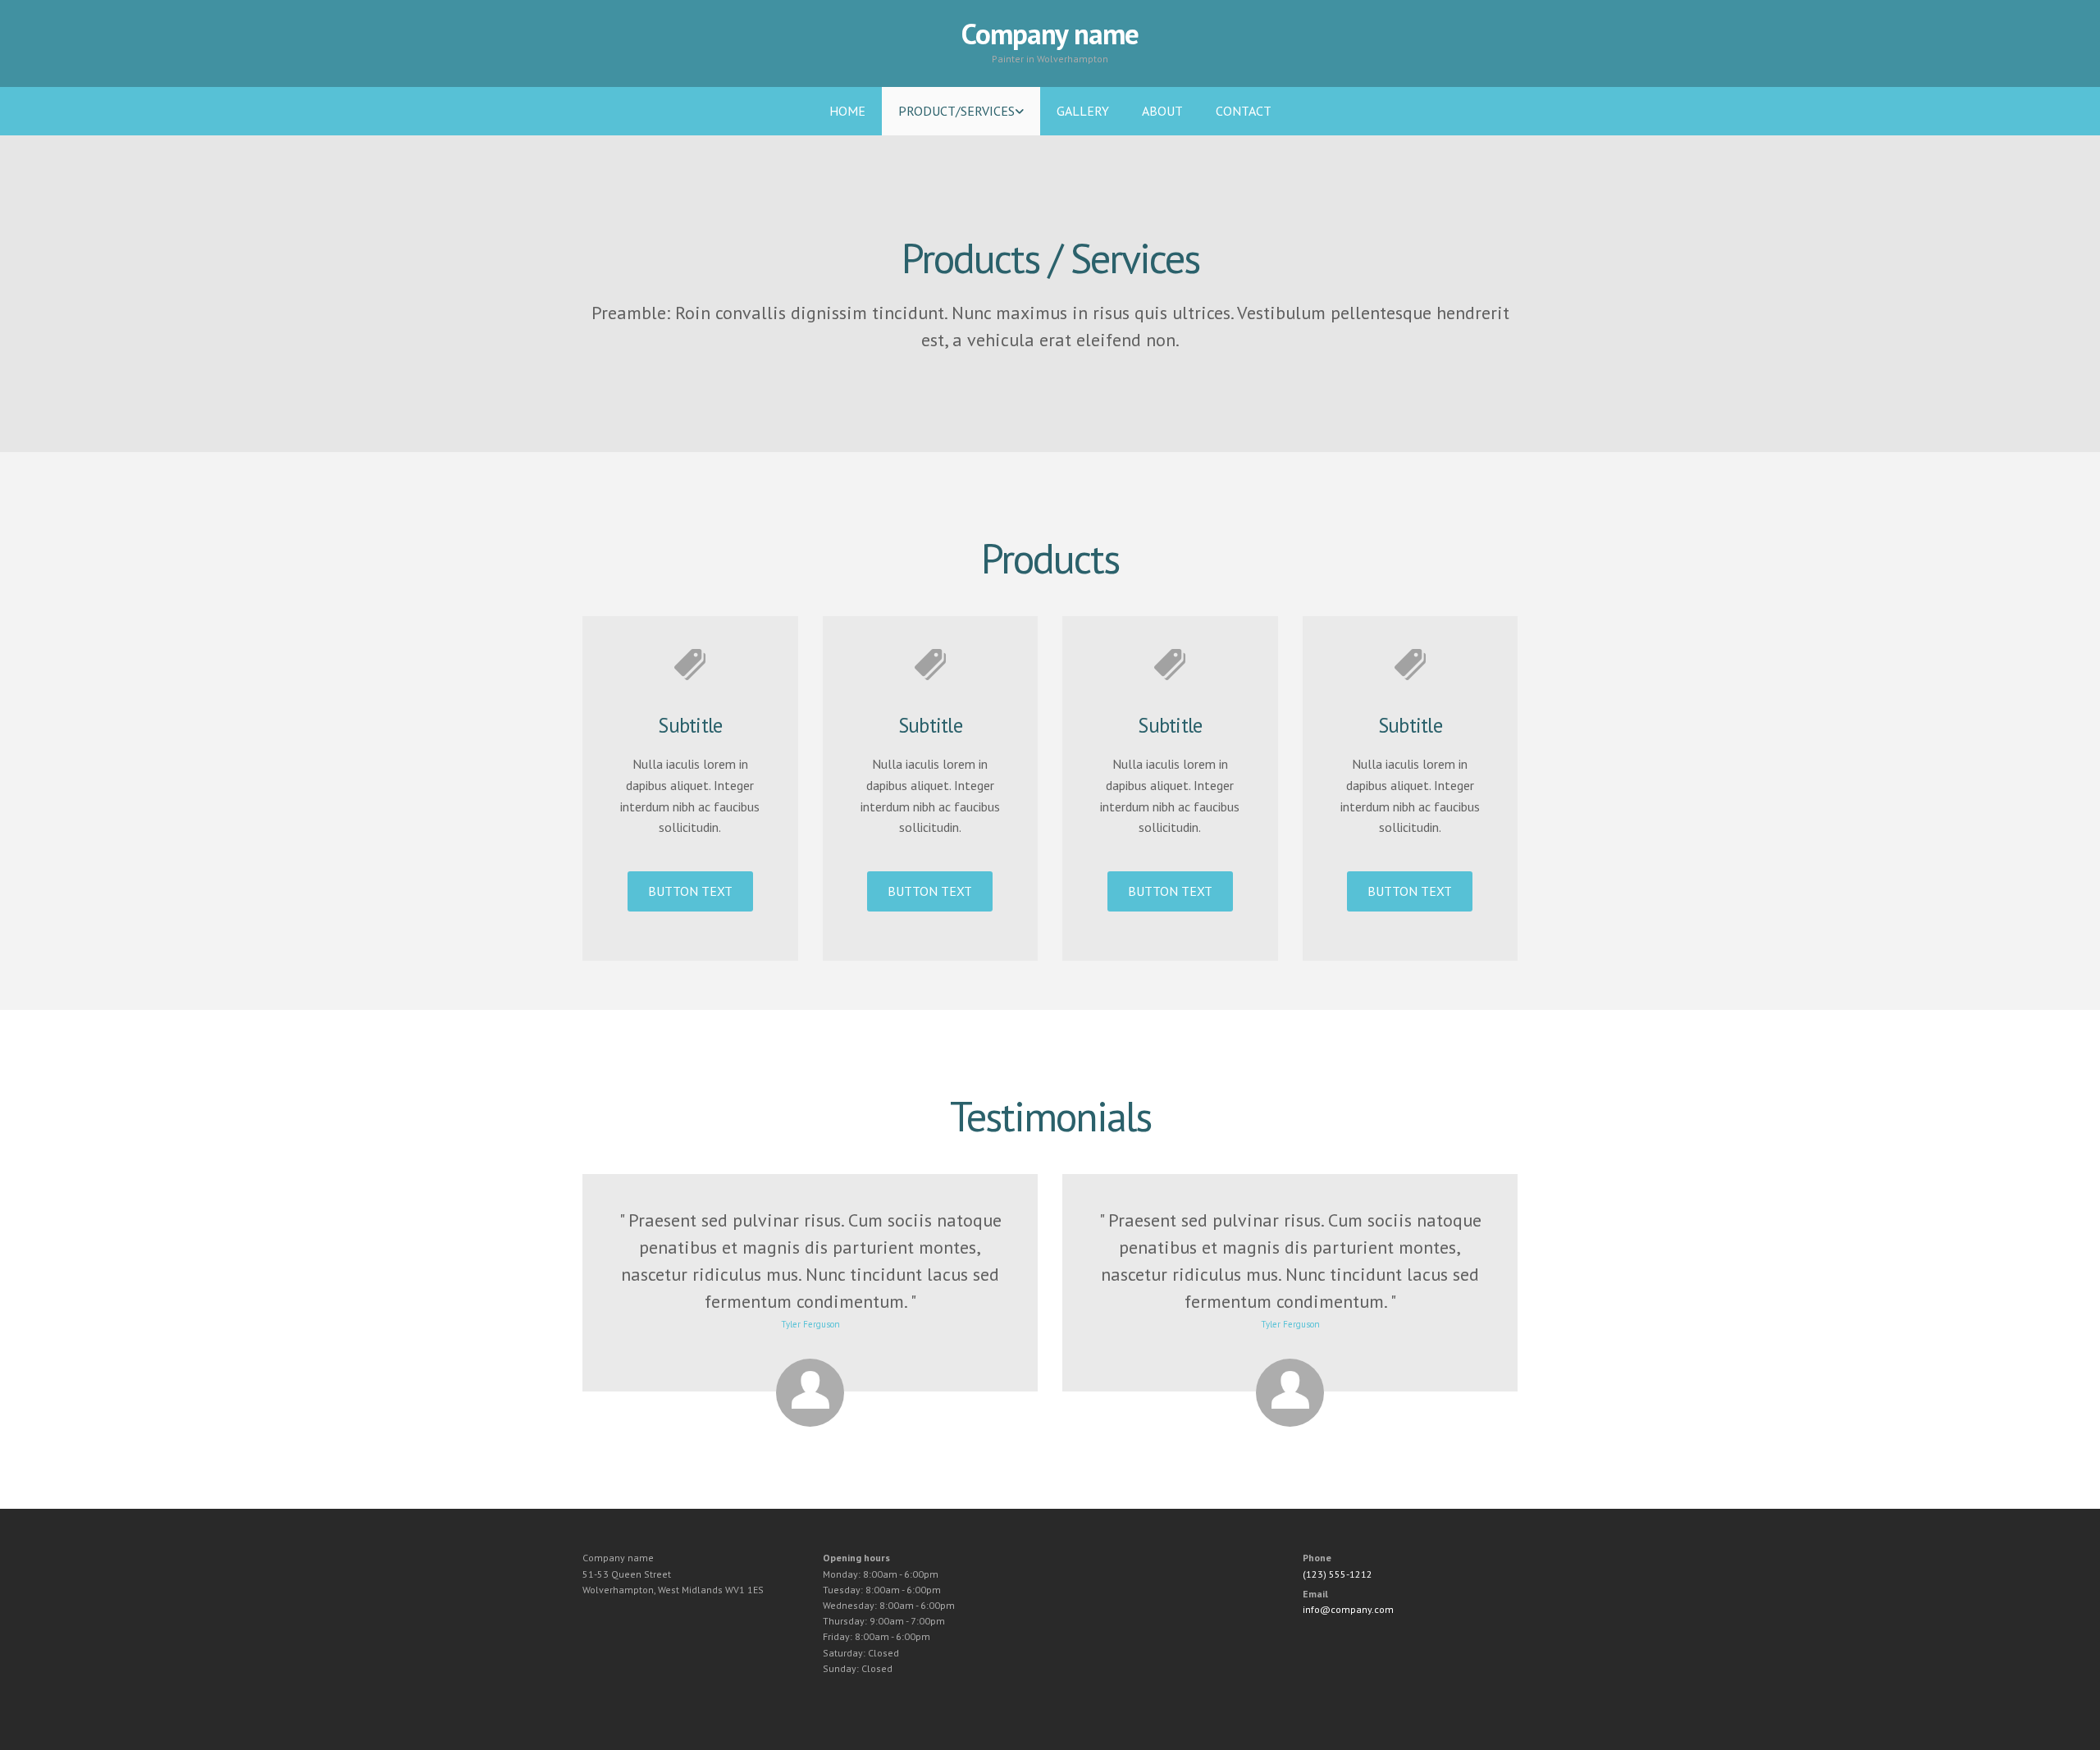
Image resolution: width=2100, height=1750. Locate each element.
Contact (1244, 111)
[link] (961, 111)
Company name (1050, 34)
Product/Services (956, 111)
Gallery (1083, 111)
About (1162, 111)
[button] (690, 891)
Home (847, 111)
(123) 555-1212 (1338, 1574)
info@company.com (1348, 1609)
